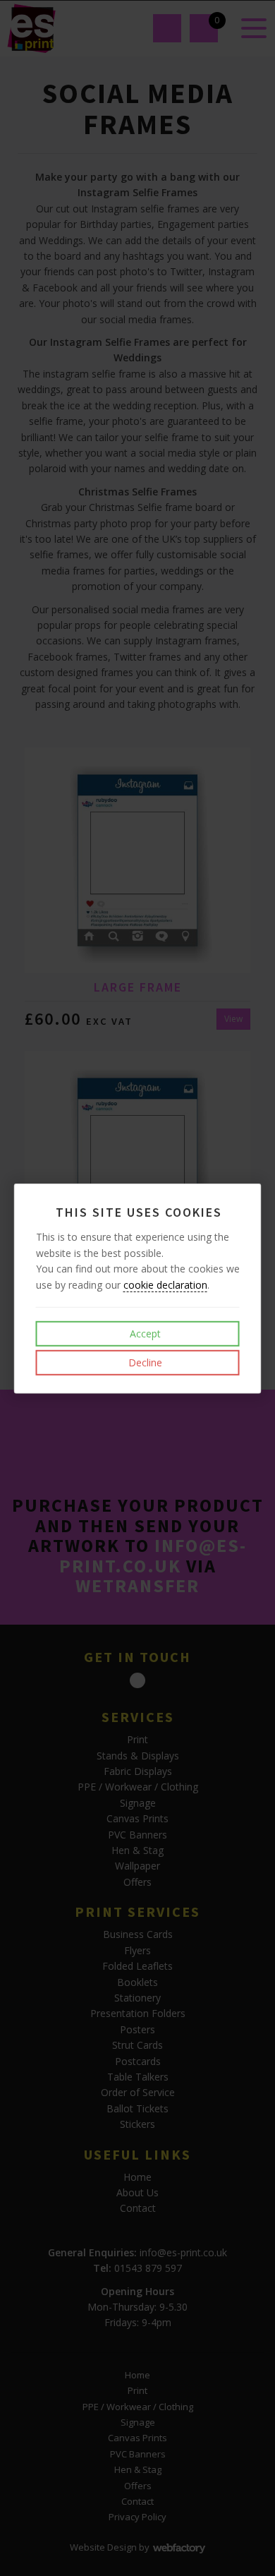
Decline (144, 1362)
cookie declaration (165, 1284)
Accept (144, 1334)
